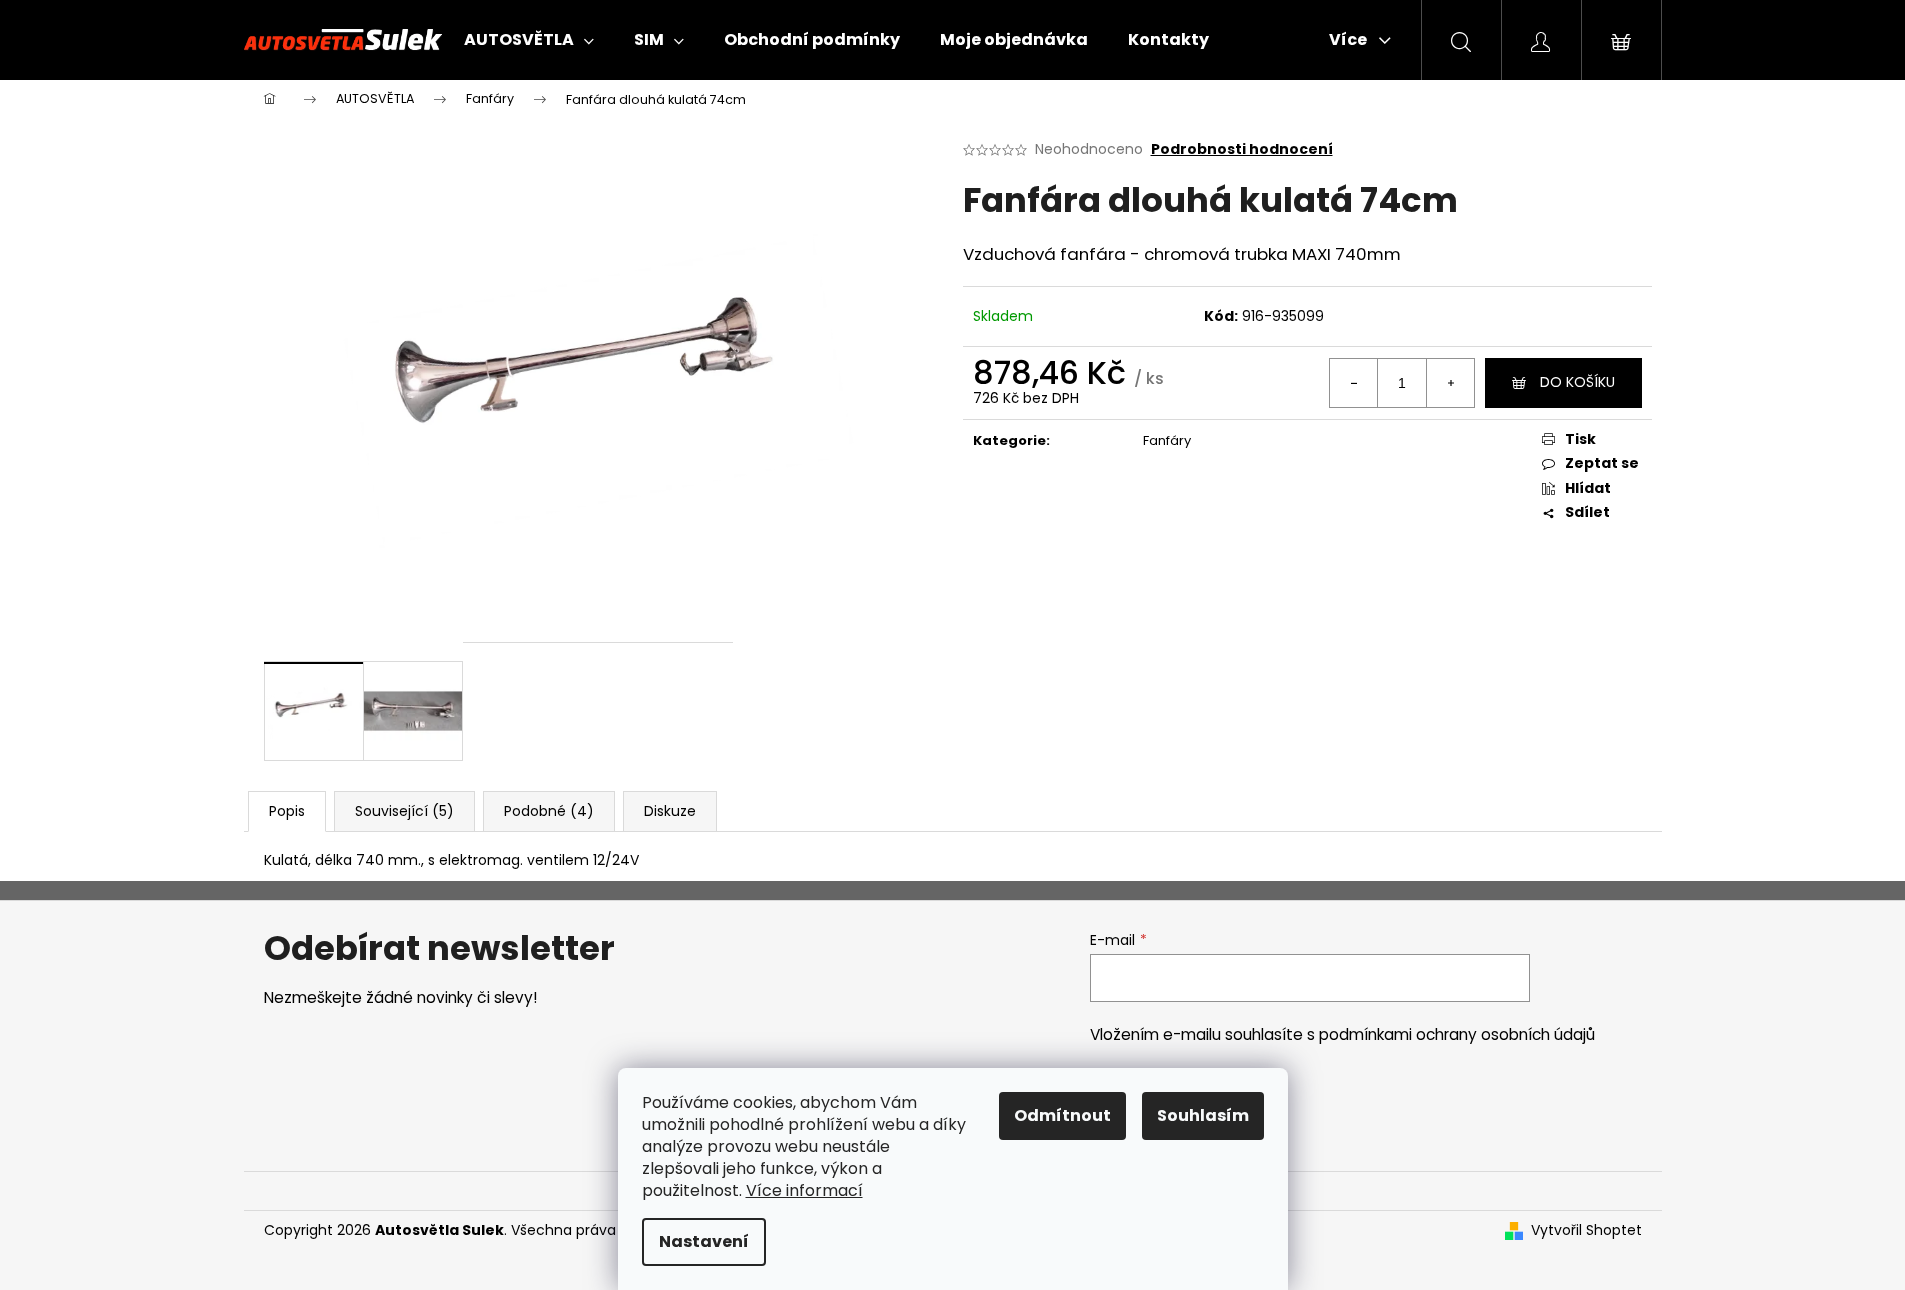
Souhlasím (1203, 1115)
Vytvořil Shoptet (1586, 1230)
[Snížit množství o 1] (1354, 383)
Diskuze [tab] (670, 811)
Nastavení (704, 1241)
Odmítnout (1062, 1115)
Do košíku (1577, 382)
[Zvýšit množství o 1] (1450, 383)
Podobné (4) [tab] (549, 811)
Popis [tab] (287, 811)
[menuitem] (529, 40)
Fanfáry (1167, 440)
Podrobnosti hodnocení (1242, 149)
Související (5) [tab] (404, 811)
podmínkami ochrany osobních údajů (1457, 1034)
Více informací (804, 1190)
